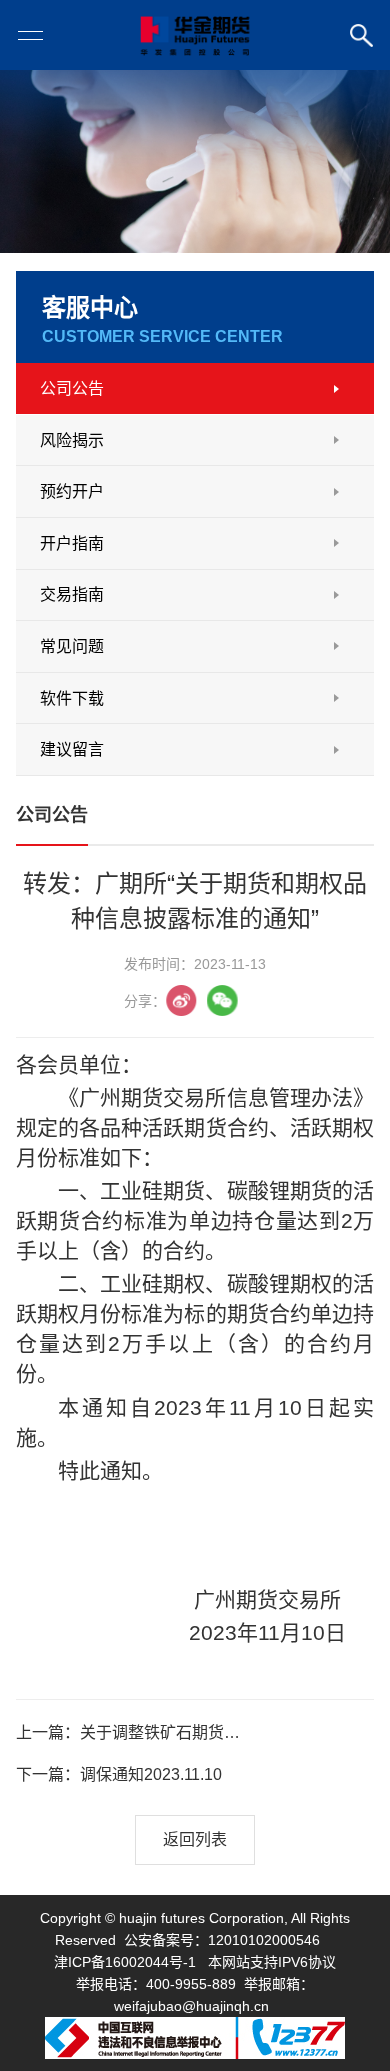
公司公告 (72, 388)
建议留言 (72, 749)
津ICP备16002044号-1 (125, 1962)
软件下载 (72, 698)
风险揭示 (72, 440)
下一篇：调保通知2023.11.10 (119, 1774)
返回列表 (195, 1839)
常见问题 (72, 646)
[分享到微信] (222, 1000)
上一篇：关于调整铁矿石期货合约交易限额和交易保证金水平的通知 (135, 1732)
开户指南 (72, 543)
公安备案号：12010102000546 (222, 1940)
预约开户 (72, 491)
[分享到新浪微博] (181, 1000)
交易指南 (72, 594)
